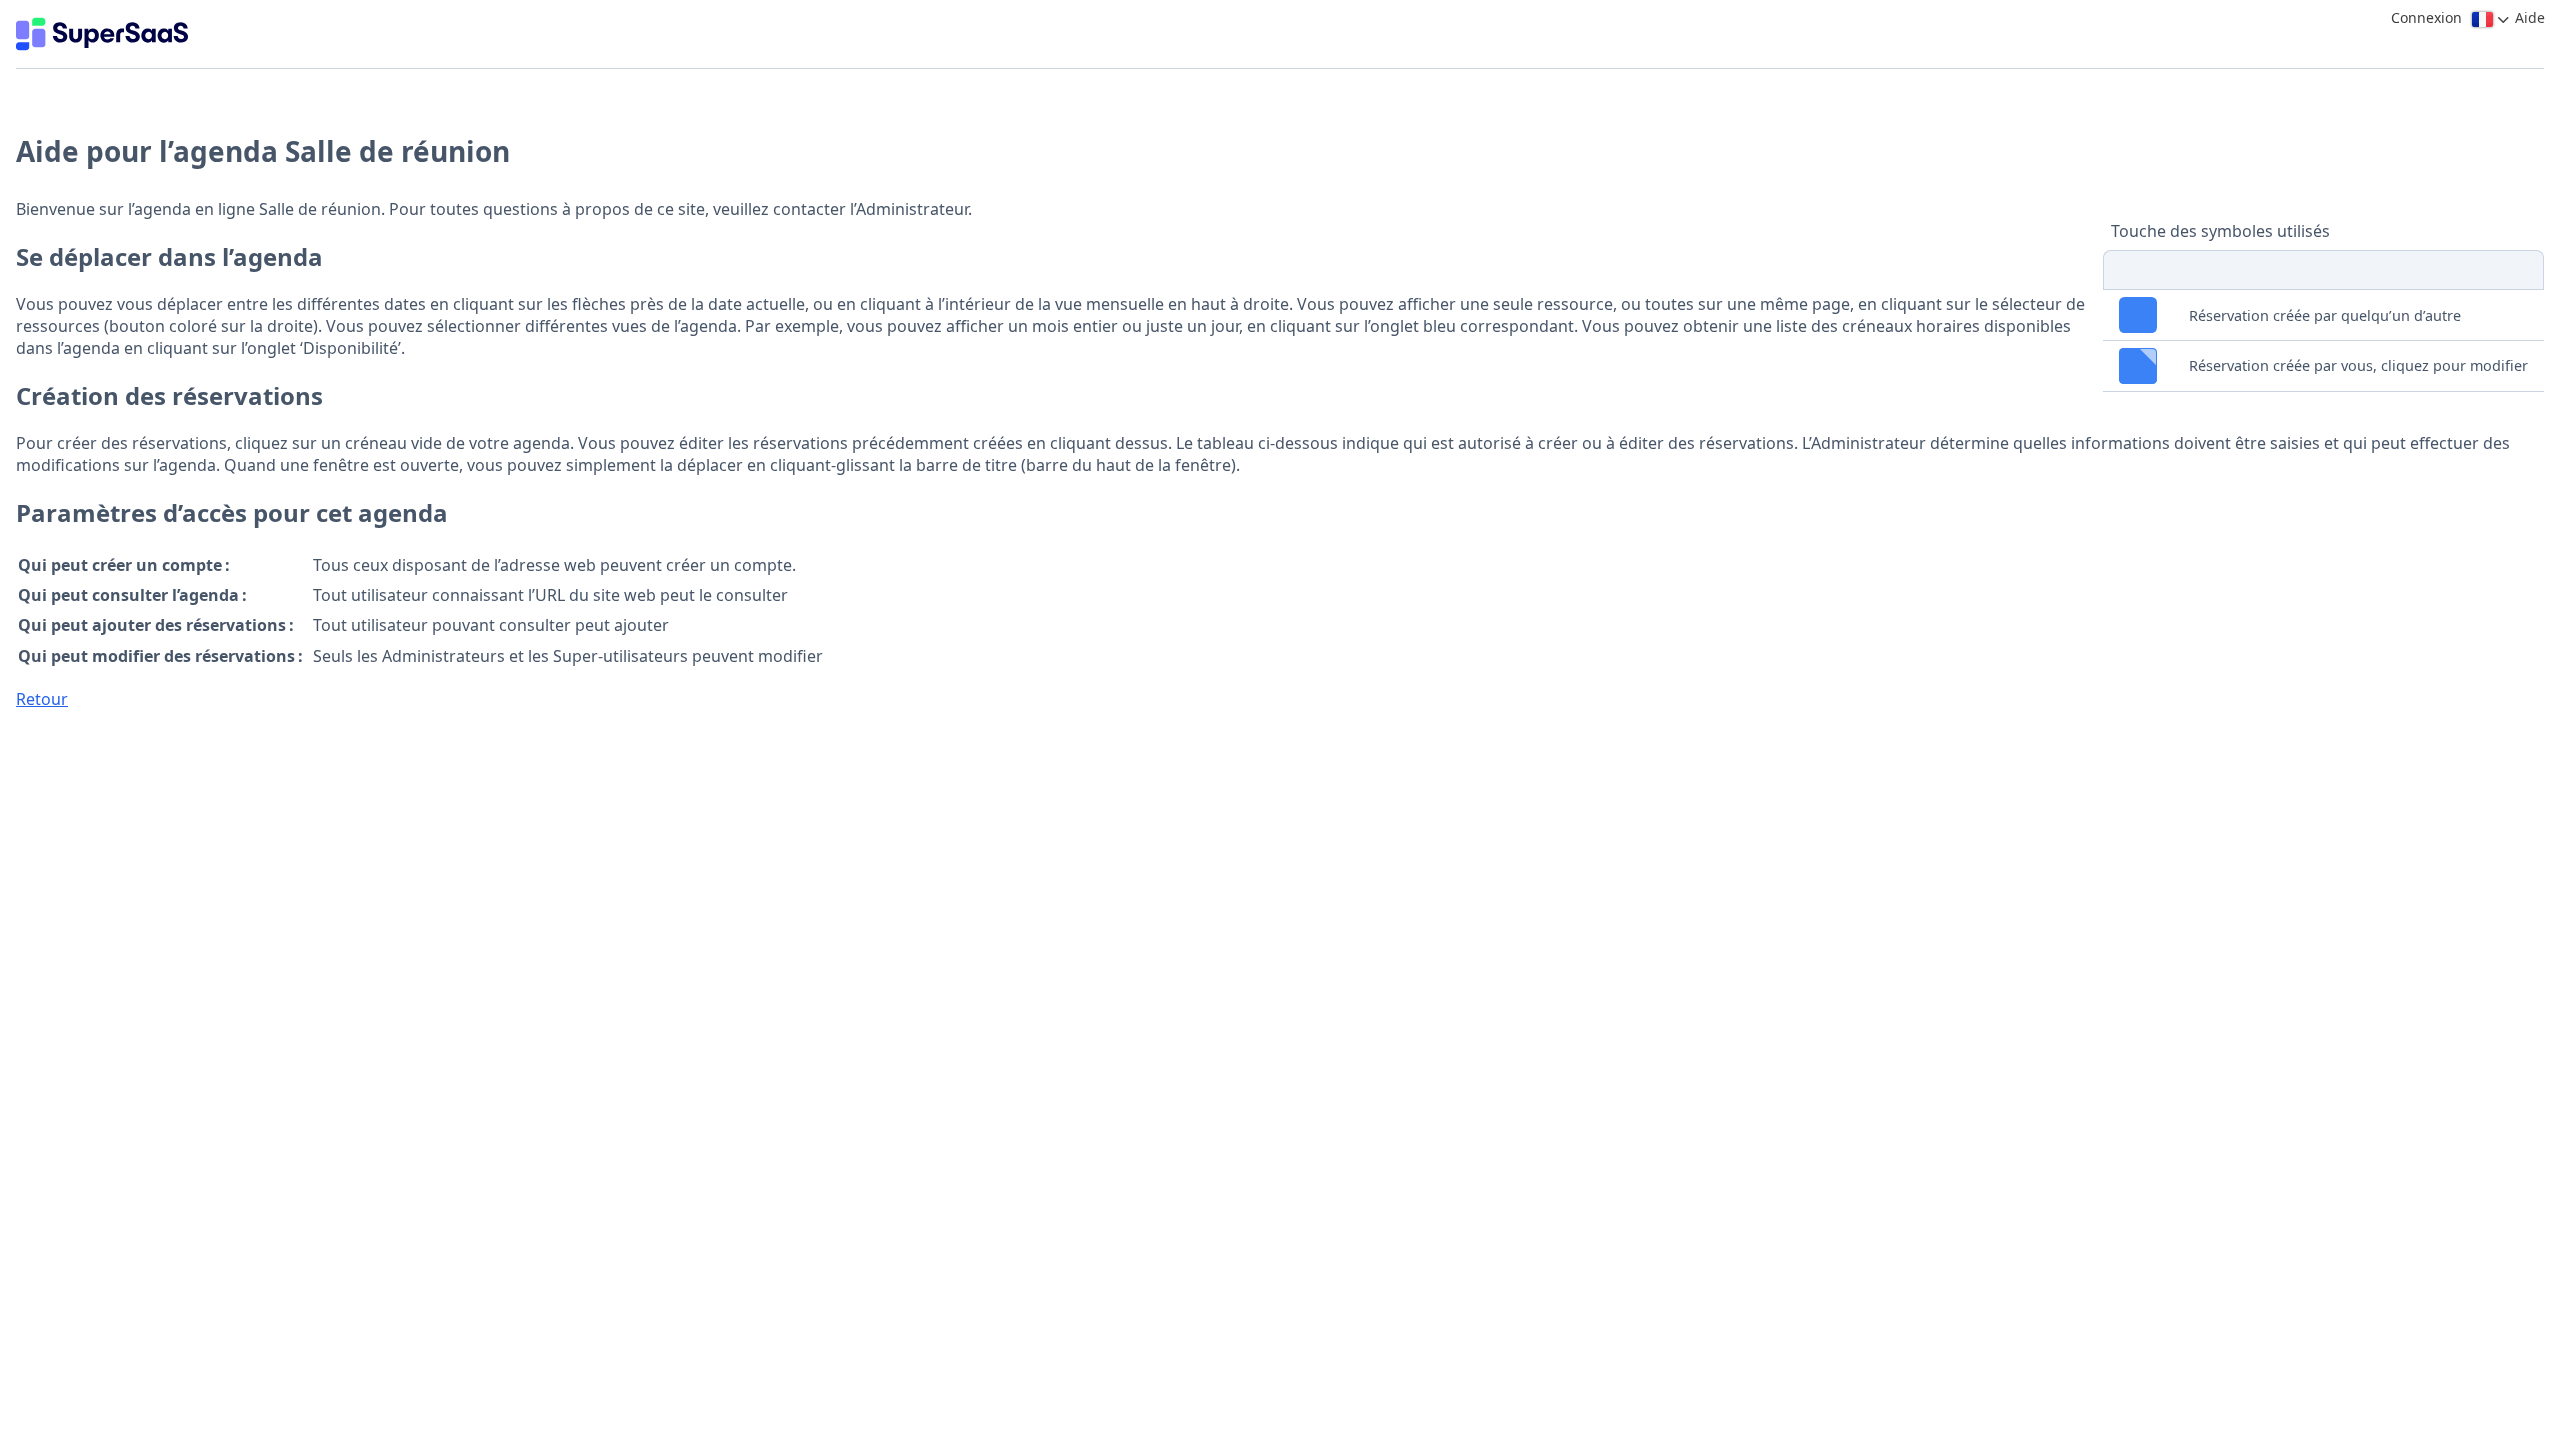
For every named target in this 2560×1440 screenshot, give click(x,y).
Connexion (2426, 17)
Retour (42, 699)
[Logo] (102, 34)
